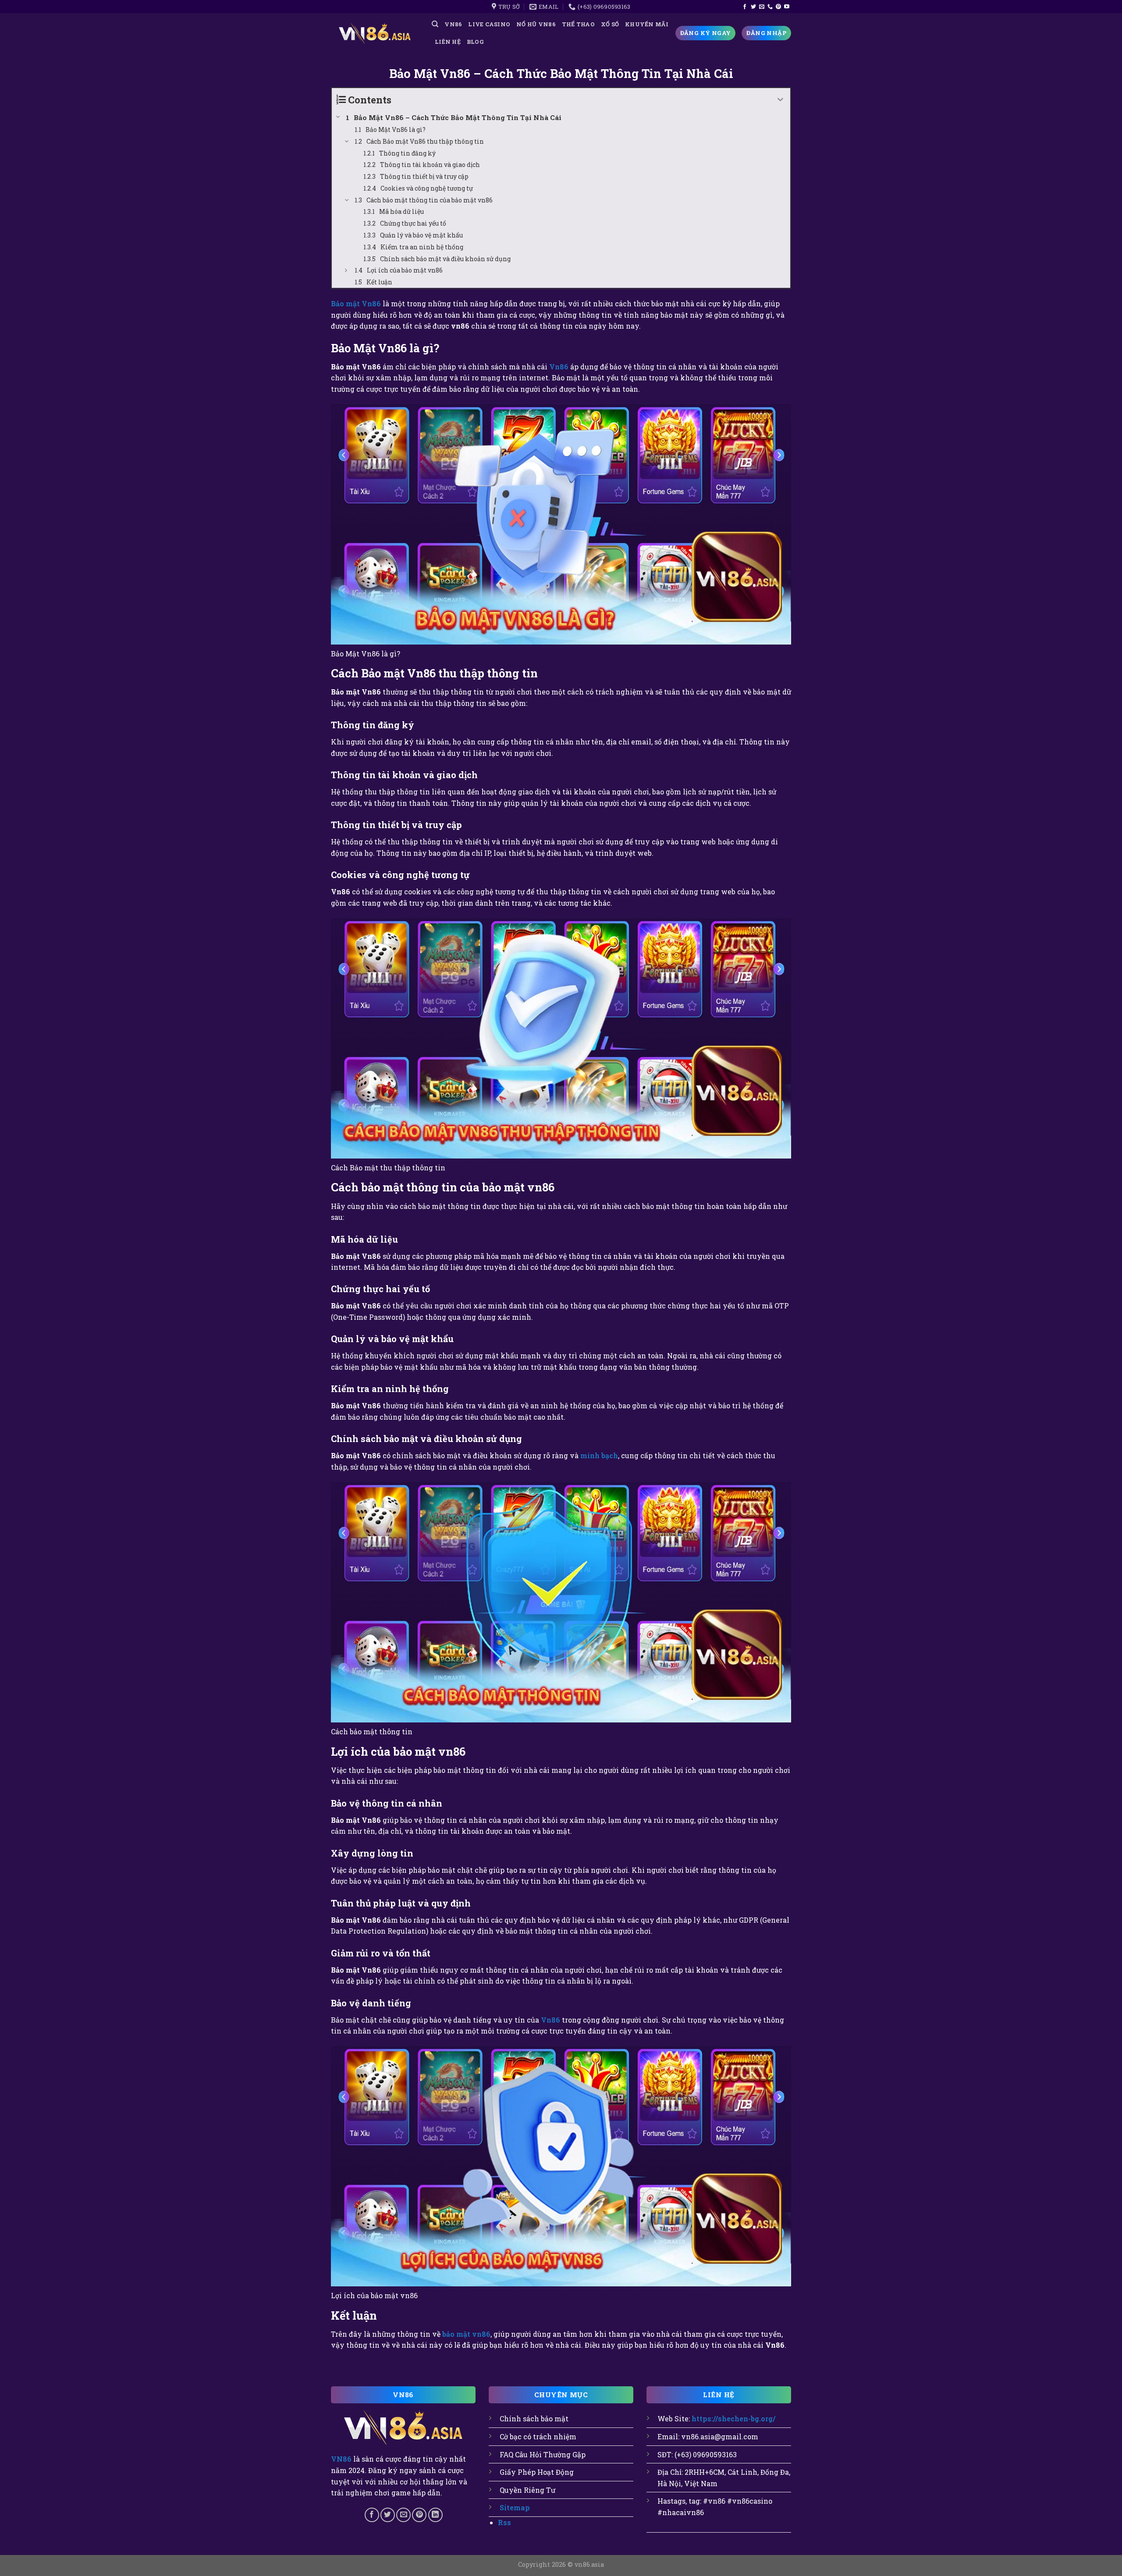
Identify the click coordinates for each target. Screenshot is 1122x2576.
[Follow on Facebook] (745, 7)
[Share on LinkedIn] (435, 2515)
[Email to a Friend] (403, 2515)
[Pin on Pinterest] (419, 2515)
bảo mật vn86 (466, 2334)
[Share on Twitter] (388, 2515)
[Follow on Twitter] (753, 7)
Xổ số (610, 24)
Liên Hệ (448, 42)
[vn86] (375, 33)
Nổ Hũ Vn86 (536, 24)
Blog (475, 42)
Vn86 (559, 367)
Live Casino (489, 24)
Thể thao (578, 24)
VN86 (453, 24)
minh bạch (599, 1455)
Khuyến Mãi (647, 24)
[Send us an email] (762, 7)
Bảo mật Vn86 (356, 303)
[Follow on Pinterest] (778, 7)
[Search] (435, 24)
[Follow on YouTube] (787, 7)
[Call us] (770, 7)
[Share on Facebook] (372, 2515)
